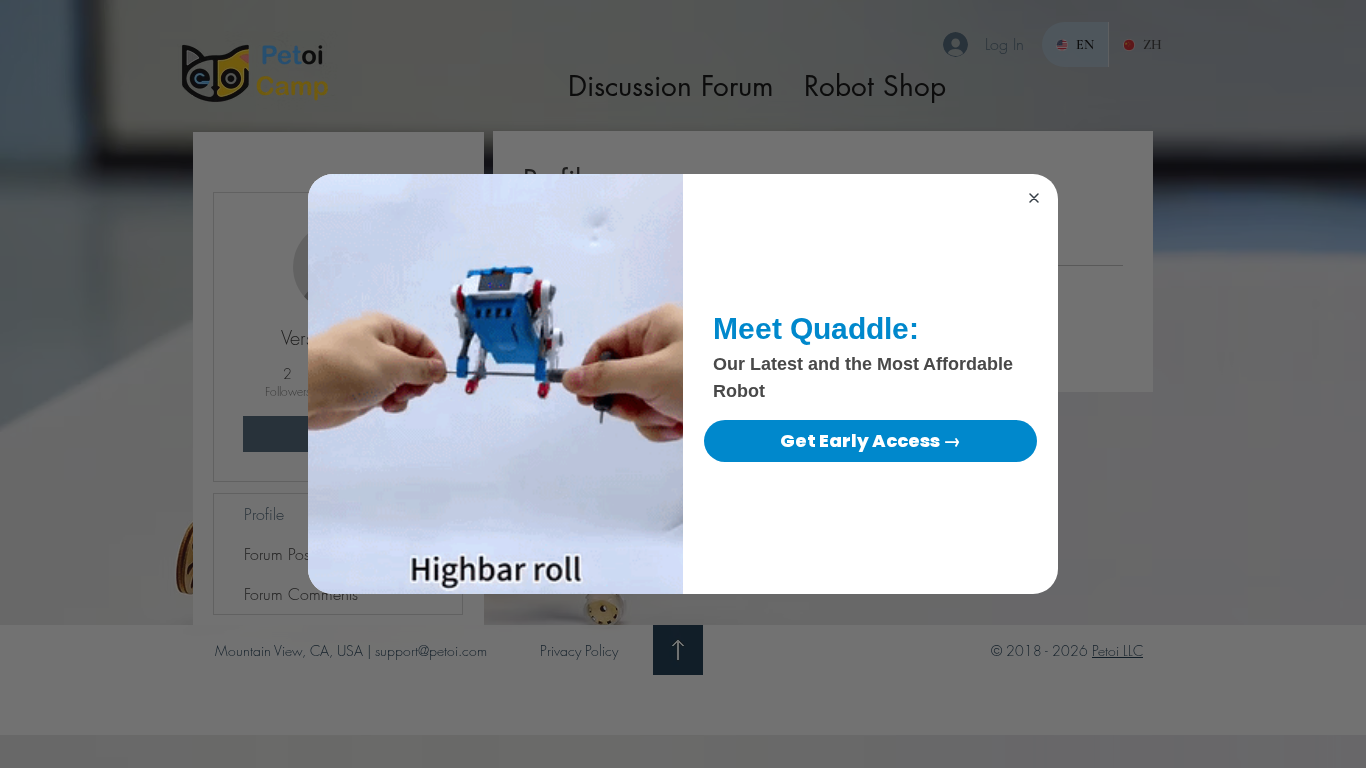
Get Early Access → (870, 440)
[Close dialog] (1034, 198)
